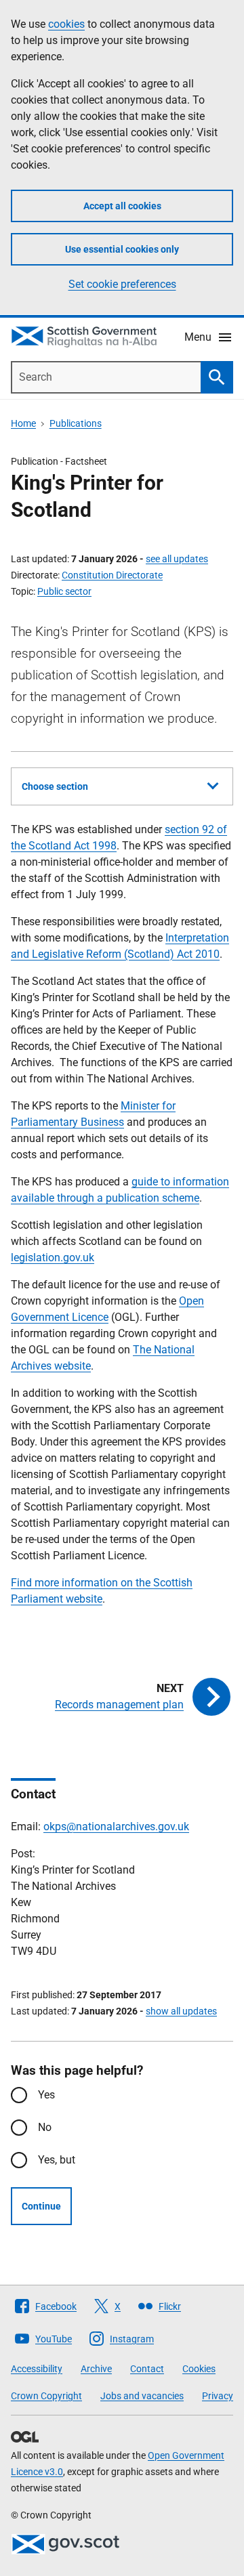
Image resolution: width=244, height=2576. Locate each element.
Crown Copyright (46, 2396)
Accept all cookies (122, 206)
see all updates (177, 559)
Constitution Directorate (112, 575)
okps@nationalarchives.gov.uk (116, 1827)
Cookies (199, 2369)
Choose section (55, 786)
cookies (66, 24)
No (45, 2127)
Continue (41, 2206)
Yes (46, 2095)
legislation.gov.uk (53, 1258)
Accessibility (37, 2369)
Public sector (64, 591)
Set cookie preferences (122, 284)
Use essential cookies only (122, 249)
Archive (96, 2369)
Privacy (218, 2396)
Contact (147, 2369)
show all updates (181, 2011)
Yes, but (57, 2160)
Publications (76, 423)
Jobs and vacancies (142, 2396)
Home (23, 423)
